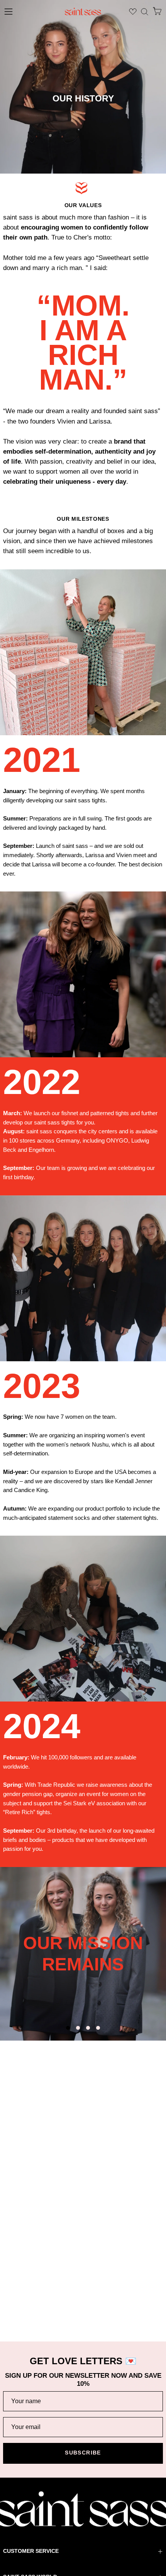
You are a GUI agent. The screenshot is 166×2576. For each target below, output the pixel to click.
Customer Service (31, 2551)
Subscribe (83, 2453)
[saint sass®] (83, 12)
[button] (145, 12)
